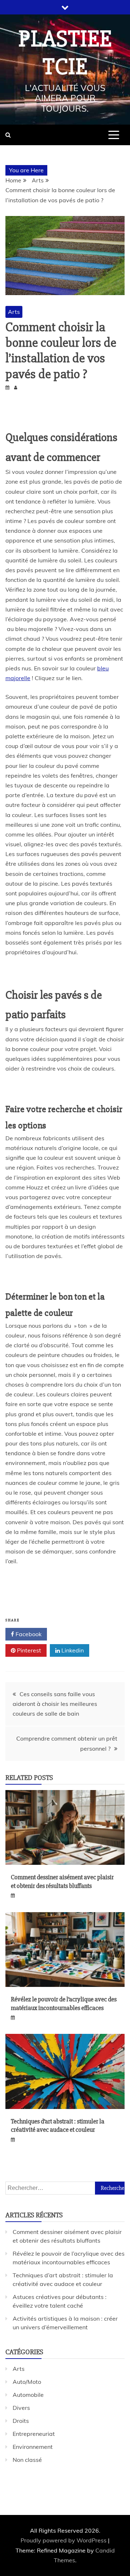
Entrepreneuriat (34, 2434)
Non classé (27, 2460)
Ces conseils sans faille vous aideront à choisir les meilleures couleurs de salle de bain (55, 1704)
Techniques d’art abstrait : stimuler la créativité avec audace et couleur (58, 2125)
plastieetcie (65, 53)
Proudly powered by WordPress (64, 2540)
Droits (21, 2421)
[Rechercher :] (65, 2188)
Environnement (33, 2447)
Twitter (71, 1634)
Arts (14, 312)
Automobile (28, 2395)
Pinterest (28, 1650)
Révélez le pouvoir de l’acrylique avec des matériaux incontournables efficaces (64, 2003)
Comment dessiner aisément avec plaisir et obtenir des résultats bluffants (62, 1881)
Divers (21, 2408)
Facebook (28, 1634)
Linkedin (72, 1650)
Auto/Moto (27, 2382)
